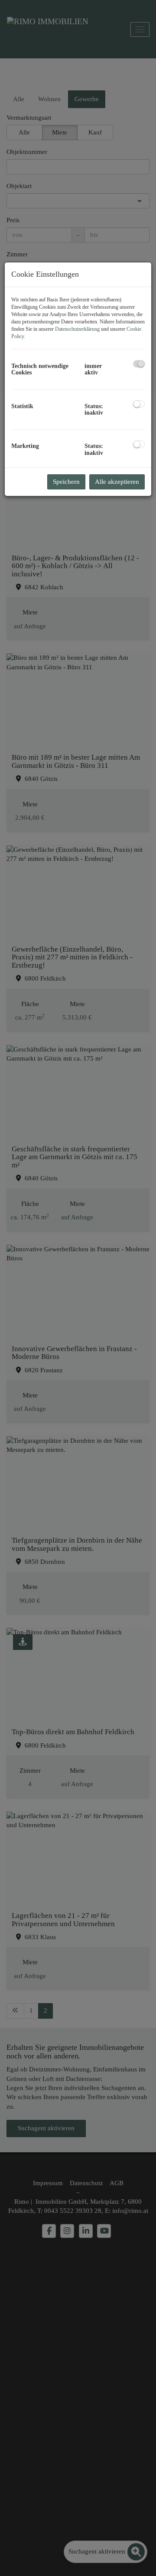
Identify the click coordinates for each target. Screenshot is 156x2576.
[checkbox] (139, 364)
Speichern (66, 482)
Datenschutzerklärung (77, 329)
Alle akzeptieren (117, 482)
